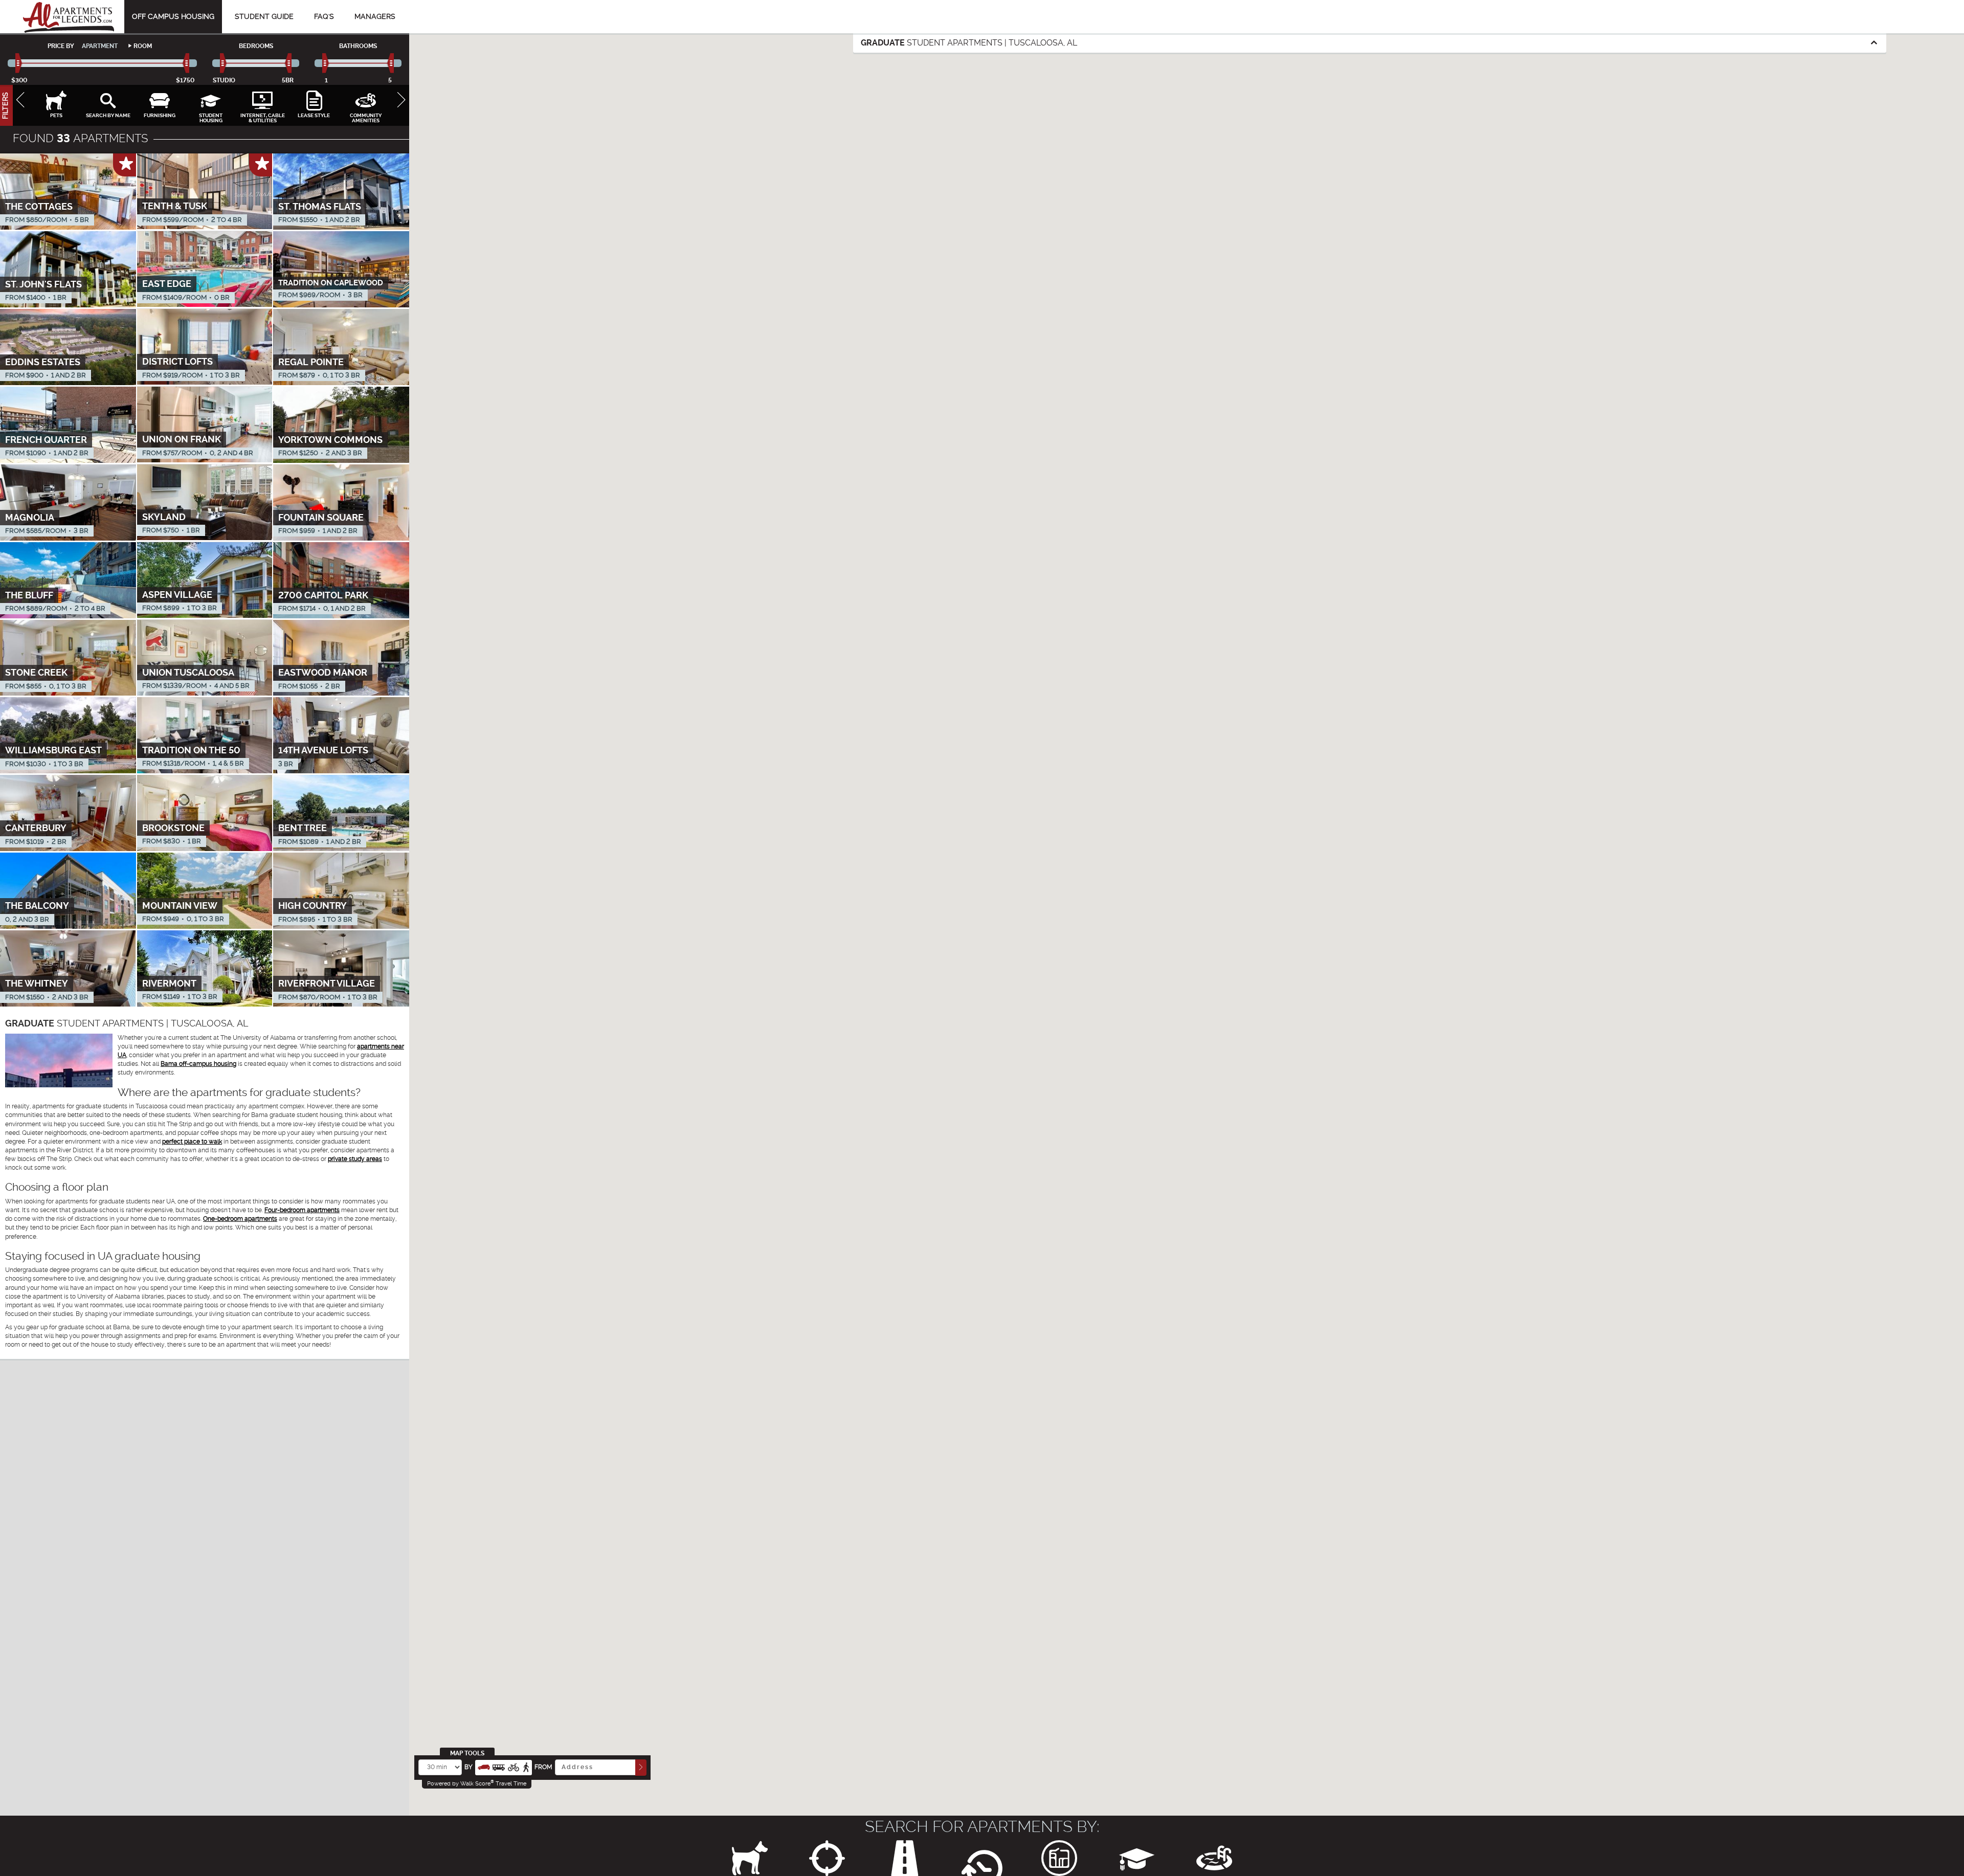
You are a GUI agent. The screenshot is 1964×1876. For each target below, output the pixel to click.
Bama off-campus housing (198, 1064)
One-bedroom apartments (240, 1219)
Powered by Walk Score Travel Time (477, 1783)
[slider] (19, 63)
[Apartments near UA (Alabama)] (69, 17)
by (468, 1767)
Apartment (100, 46)
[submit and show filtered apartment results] (641, 1767)
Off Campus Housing (173, 16)
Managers (375, 16)
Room (143, 46)
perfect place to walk (192, 1142)
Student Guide (264, 16)
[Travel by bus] (499, 1766)
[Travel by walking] (526, 1766)
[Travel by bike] (514, 1766)
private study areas (355, 1159)
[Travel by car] (484, 1766)
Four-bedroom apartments (302, 1210)
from (543, 1767)
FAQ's (324, 16)
